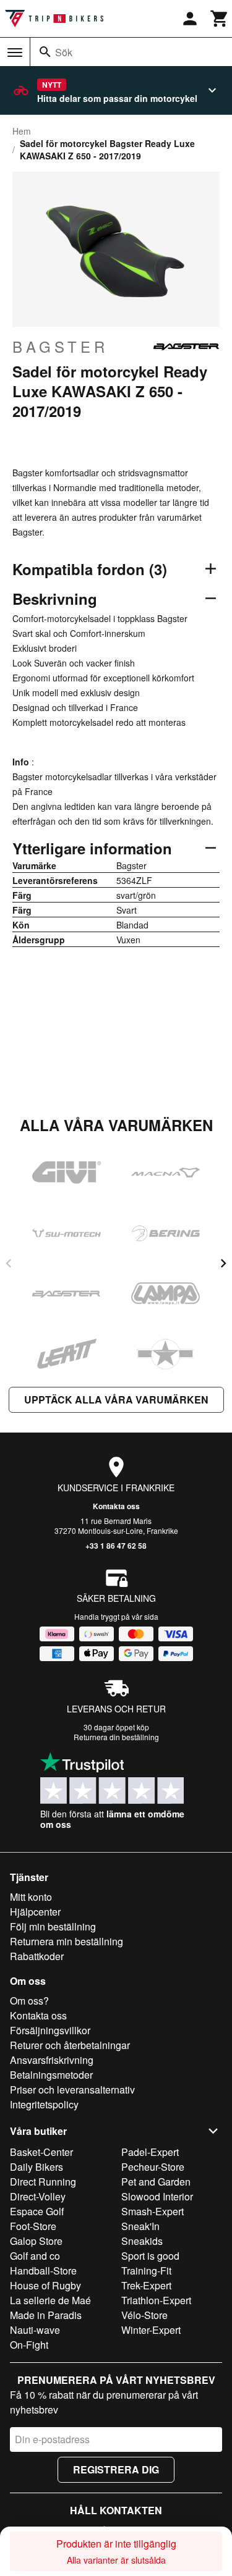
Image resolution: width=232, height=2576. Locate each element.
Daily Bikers (37, 2167)
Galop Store (36, 2241)
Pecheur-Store (153, 2167)
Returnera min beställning (67, 1941)
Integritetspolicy (44, 2104)
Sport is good (150, 2256)
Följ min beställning (53, 1926)
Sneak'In (140, 2226)
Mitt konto (31, 1897)
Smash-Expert (153, 2211)
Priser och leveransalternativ (72, 2090)
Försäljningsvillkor (50, 2030)
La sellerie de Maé (50, 2300)
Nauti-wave (35, 2330)
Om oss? (29, 2001)
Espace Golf (37, 2211)
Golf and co (35, 2256)
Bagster (60, 347)
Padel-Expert (150, 2152)
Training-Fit (146, 2271)
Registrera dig (116, 2469)
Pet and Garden (156, 2182)
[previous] (9, 1263)
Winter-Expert (151, 2330)
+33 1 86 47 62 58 (116, 1546)
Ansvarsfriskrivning (52, 2060)
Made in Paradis (46, 2315)
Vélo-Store (144, 2315)
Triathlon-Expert (156, 2300)
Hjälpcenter (35, 1912)
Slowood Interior (157, 2196)
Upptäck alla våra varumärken (116, 1400)
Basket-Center (41, 2152)
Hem (22, 131)
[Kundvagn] (220, 19)
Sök (64, 52)
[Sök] (45, 52)
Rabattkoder (37, 1956)
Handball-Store (43, 2271)
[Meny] (15, 53)
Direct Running (43, 2182)
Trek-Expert (146, 2285)
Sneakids (142, 2241)
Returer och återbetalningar (70, 2045)
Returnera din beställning (116, 1737)
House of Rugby (45, 2285)
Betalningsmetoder (51, 2075)
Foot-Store (33, 2226)
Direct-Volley (38, 2196)
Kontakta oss (116, 1506)
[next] (223, 1263)
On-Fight (29, 2345)
